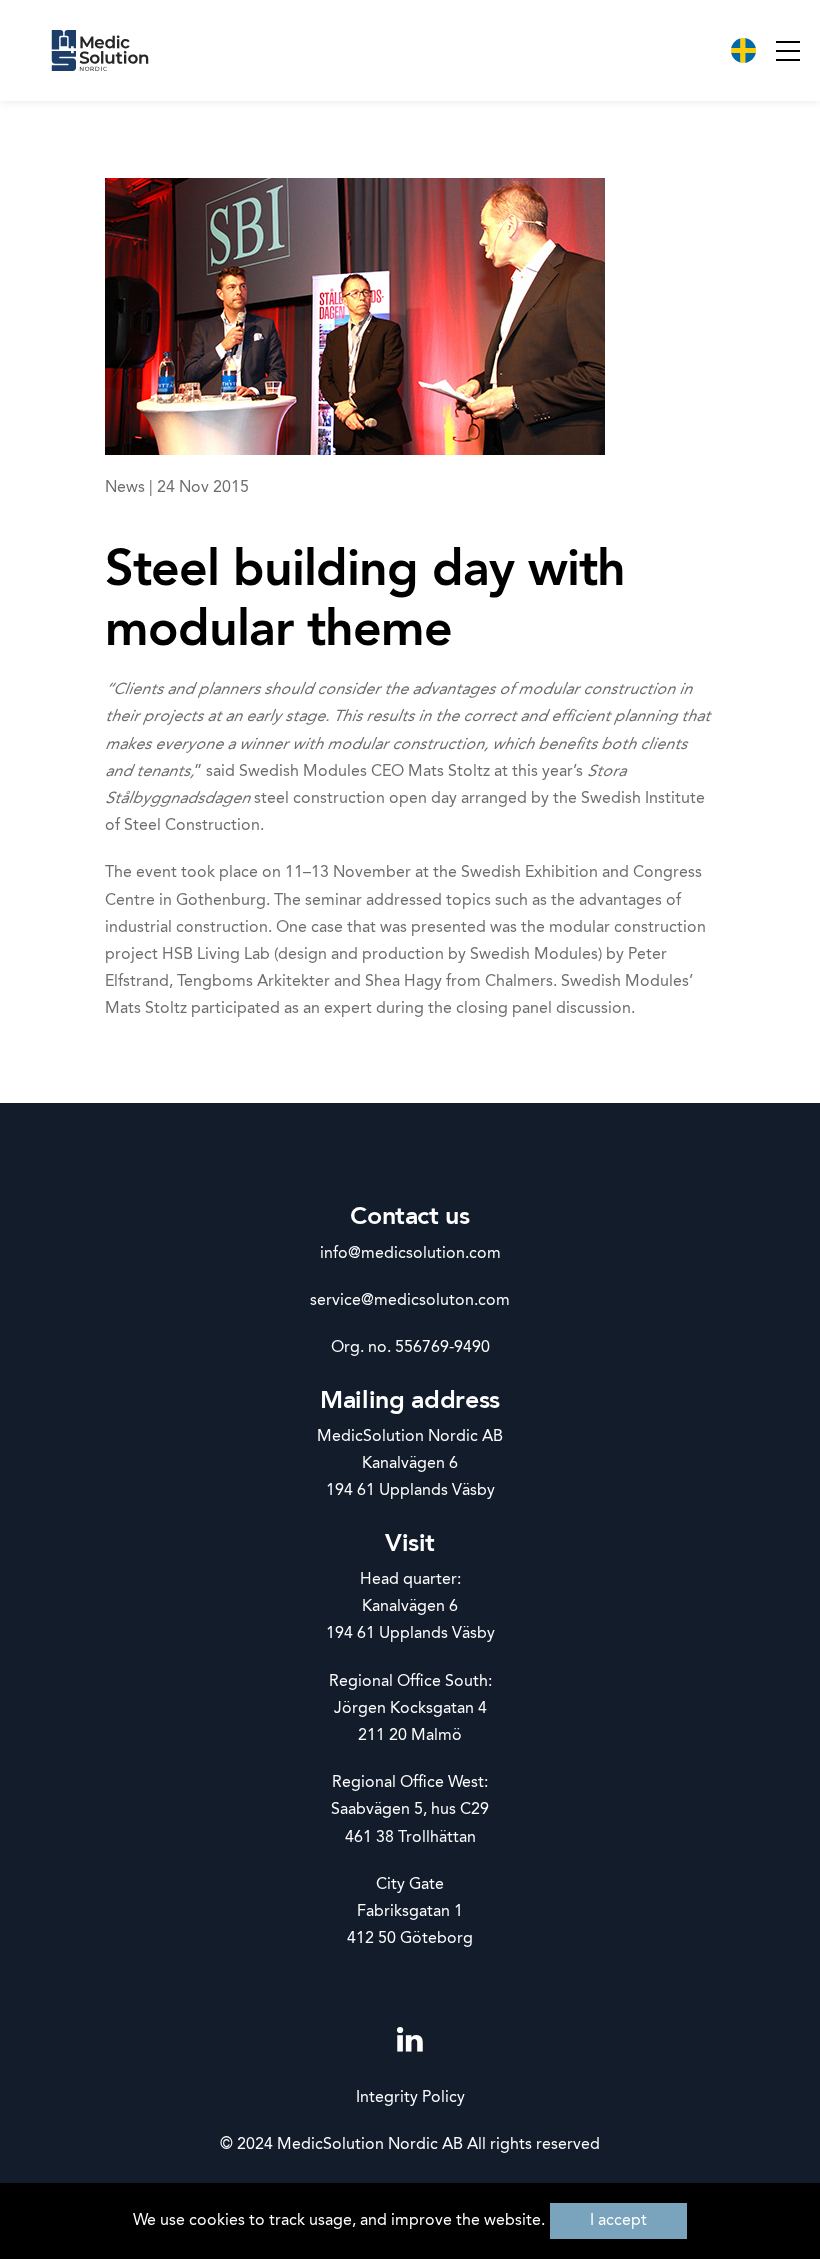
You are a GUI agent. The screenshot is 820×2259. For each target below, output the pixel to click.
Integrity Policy (410, 2098)
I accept (618, 2221)
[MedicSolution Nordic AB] (100, 50)
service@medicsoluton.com (410, 1301)
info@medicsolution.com (410, 1254)
